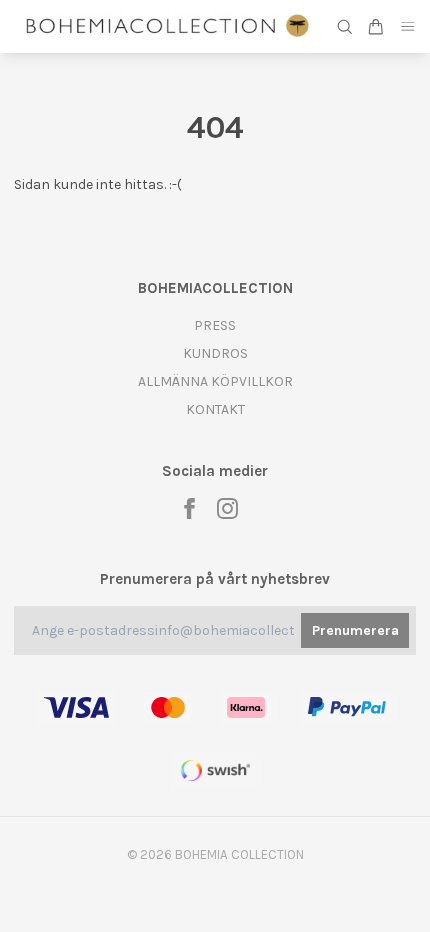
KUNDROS (215, 353)
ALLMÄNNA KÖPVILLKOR (215, 381)
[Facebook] (189, 508)
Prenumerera (355, 630)
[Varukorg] (376, 27)
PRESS (215, 325)
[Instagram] (227, 508)
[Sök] (345, 27)
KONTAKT (215, 409)
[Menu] (408, 26)
